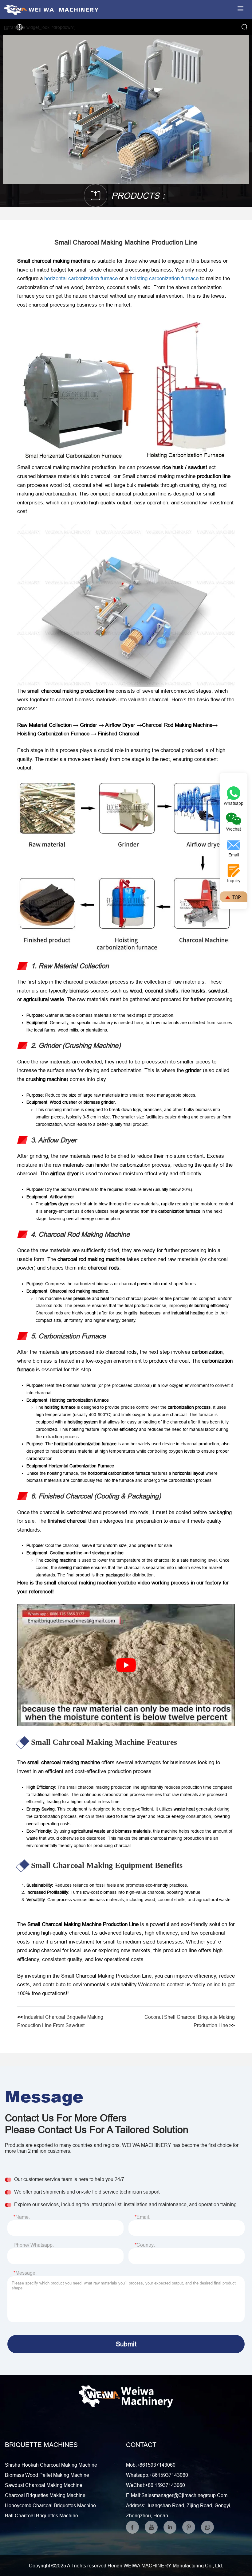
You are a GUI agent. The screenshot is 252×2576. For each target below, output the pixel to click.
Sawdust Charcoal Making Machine (44, 2485)
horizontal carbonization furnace (81, 278)
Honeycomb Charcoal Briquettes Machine (50, 2505)
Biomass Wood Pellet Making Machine (47, 2475)
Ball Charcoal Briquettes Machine (41, 2515)
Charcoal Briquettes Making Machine (45, 2495)
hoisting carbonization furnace (164, 278)
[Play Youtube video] (126, 1665)
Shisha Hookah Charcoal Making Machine (51, 2465)
